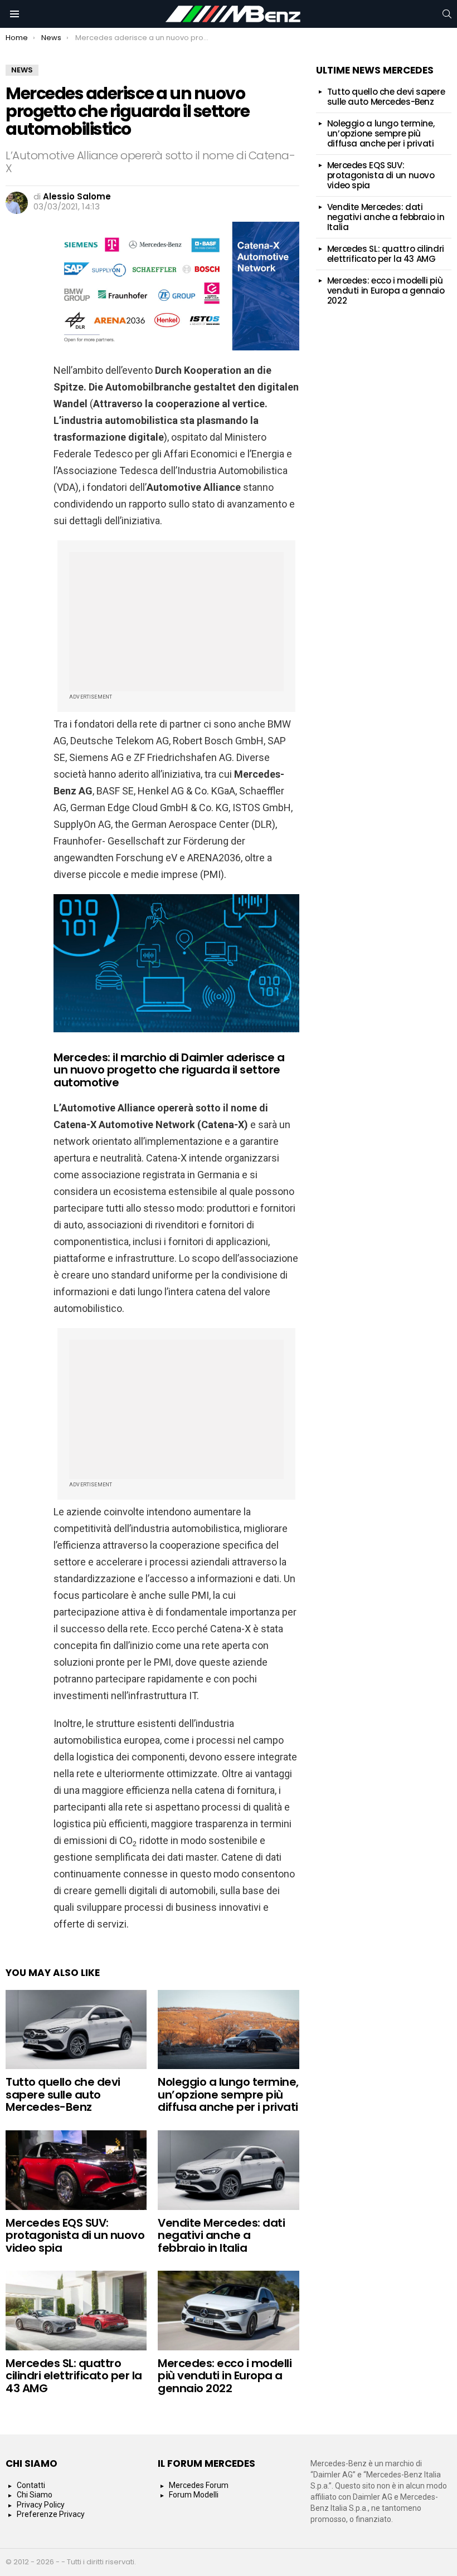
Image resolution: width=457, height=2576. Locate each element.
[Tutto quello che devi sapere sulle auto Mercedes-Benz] (76, 2030)
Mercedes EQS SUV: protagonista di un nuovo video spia (75, 2235)
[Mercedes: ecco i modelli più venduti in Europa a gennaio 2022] (228, 2311)
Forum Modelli (194, 2495)
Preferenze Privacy (51, 2514)
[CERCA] (447, 14)
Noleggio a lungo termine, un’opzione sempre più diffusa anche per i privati (228, 2094)
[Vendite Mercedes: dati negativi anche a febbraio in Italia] (228, 2170)
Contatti (31, 2485)
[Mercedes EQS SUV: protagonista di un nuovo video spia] (76, 2170)
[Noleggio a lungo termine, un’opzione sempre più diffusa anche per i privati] (228, 2030)
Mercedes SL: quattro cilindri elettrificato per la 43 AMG (74, 2376)
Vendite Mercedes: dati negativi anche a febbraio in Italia (221, 2235)
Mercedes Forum (199, 2485)
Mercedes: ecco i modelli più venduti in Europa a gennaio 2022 (225, 2376)
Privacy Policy (41, 2505)
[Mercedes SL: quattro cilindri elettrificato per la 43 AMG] (76, 2311)
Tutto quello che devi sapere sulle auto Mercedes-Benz (63, 2094)
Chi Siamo (35, 2495)
